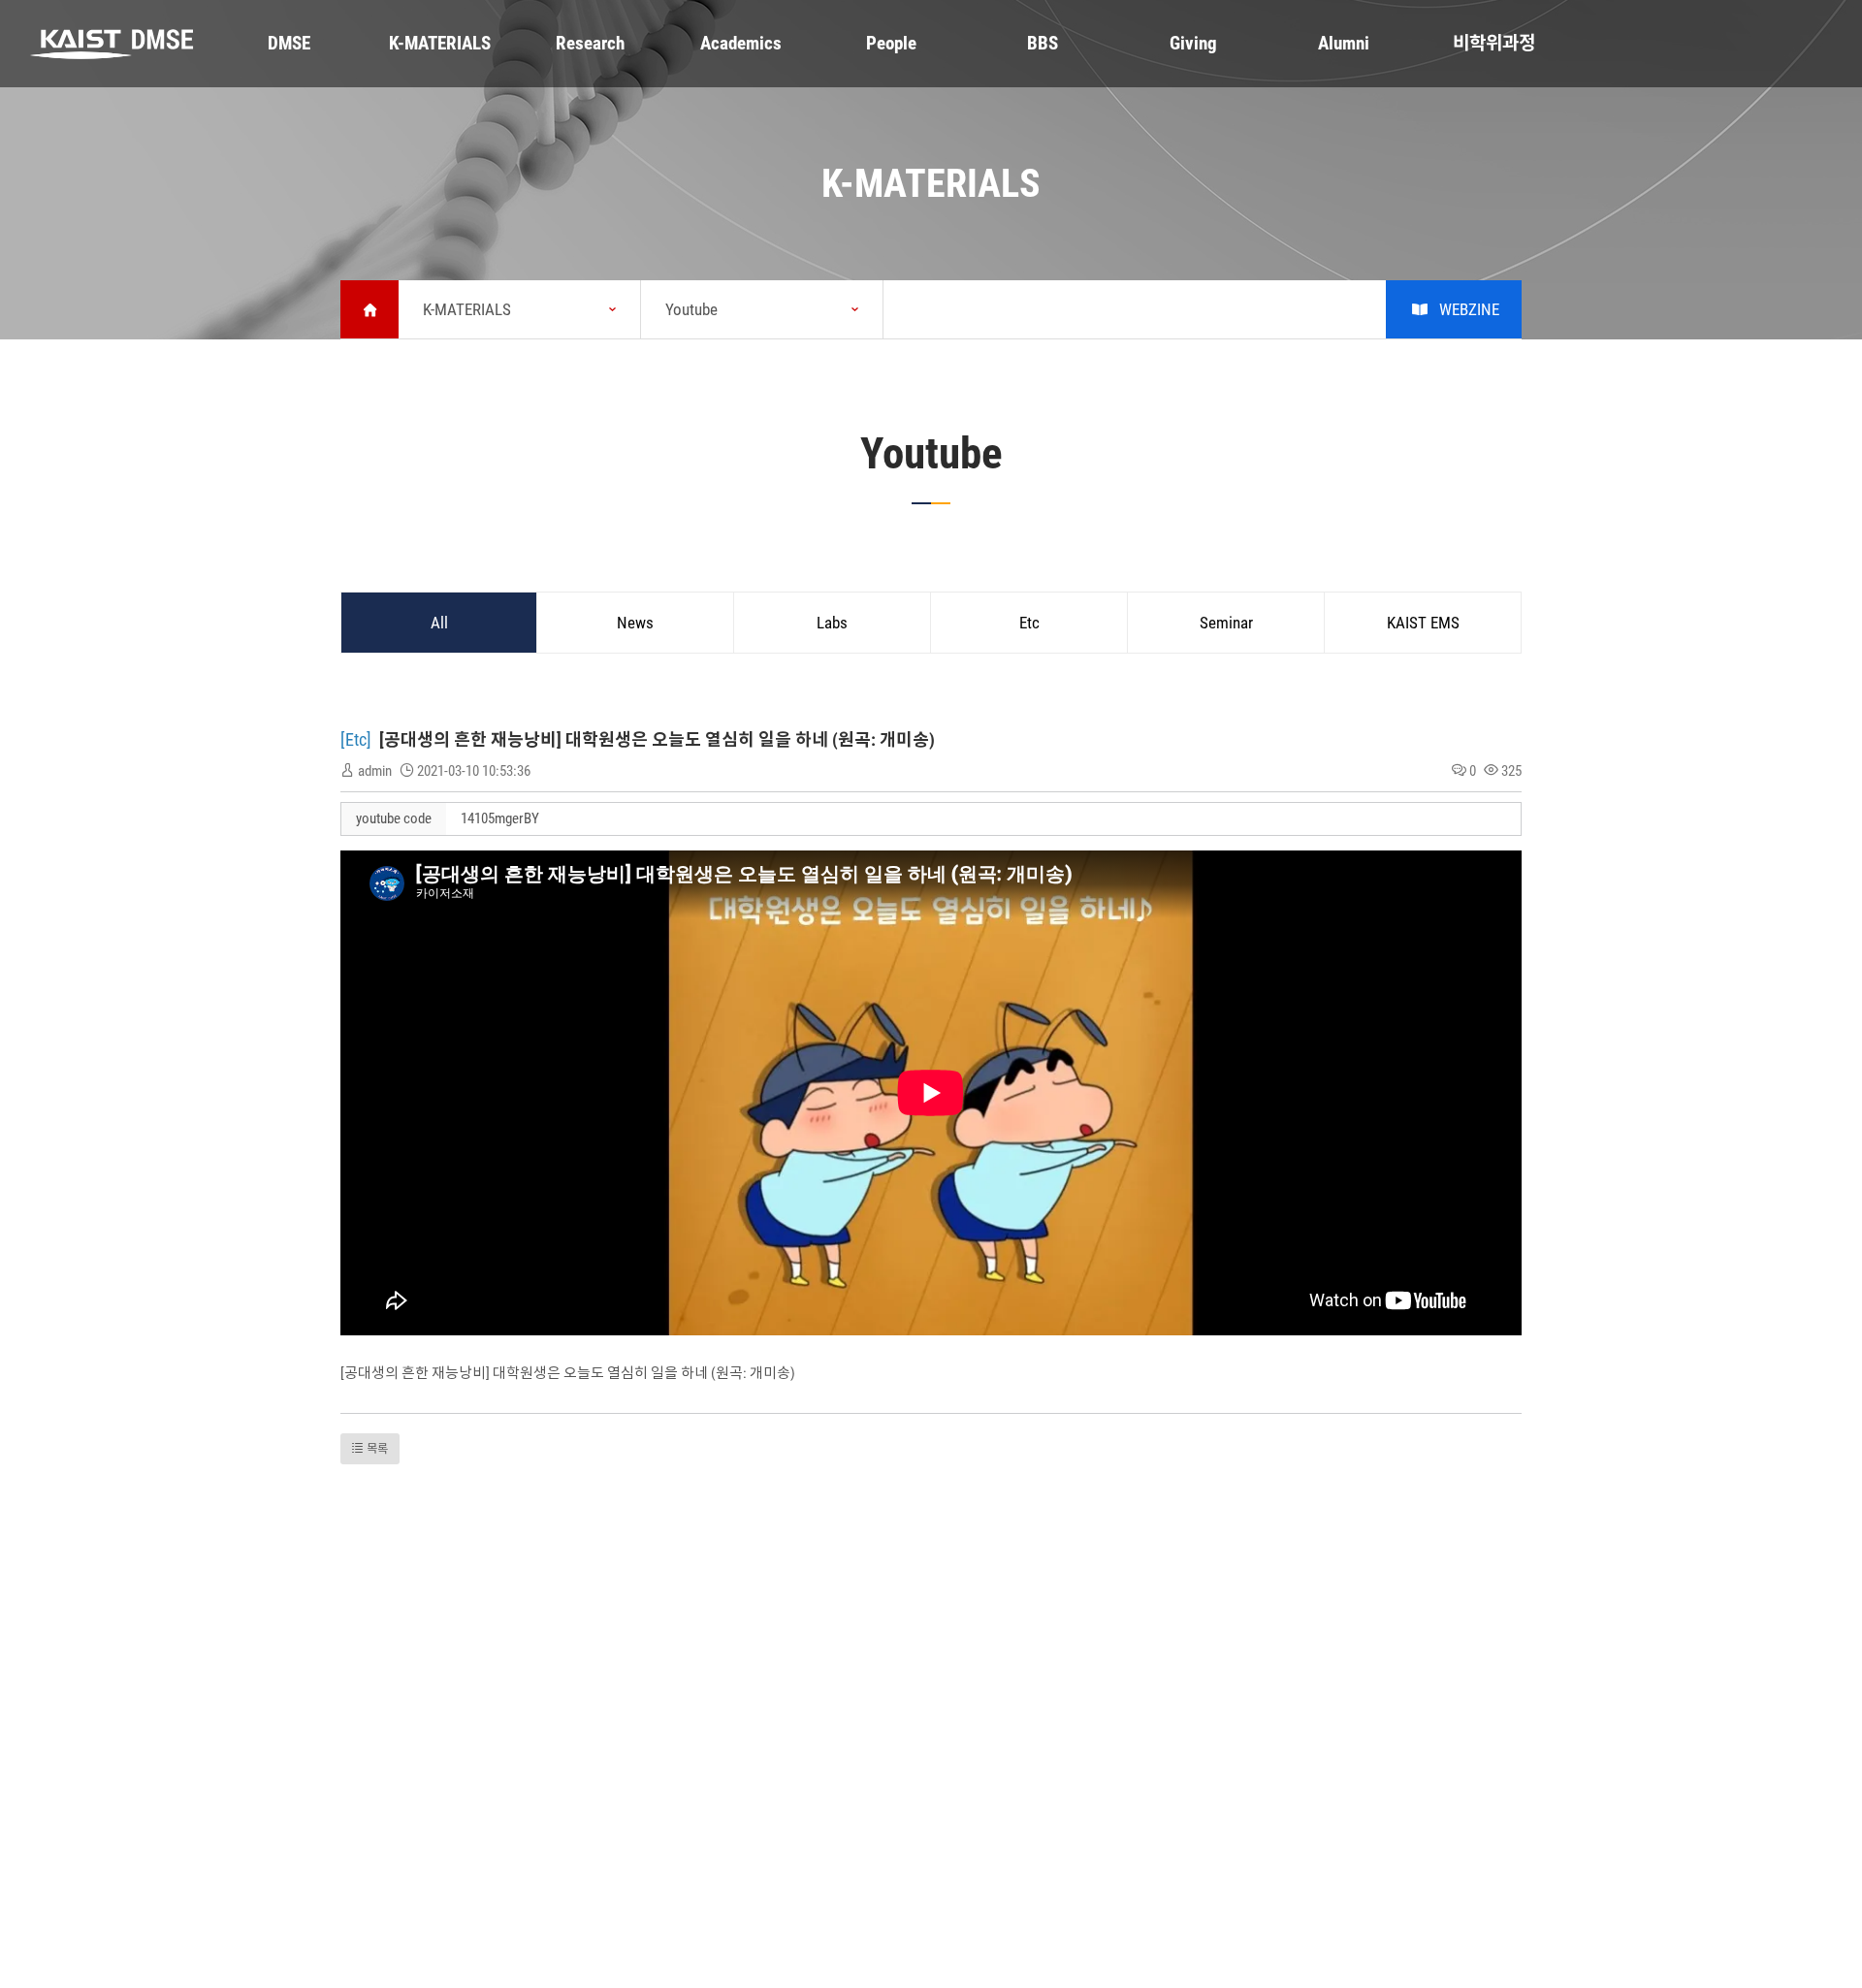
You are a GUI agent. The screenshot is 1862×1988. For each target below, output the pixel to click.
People (891, 43)
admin (375, 771)
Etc (1029, 623)
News (635, 623)
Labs (832, 623)
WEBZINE (1469, 309)
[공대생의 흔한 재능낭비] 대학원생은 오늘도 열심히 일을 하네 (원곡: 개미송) (657, 739)
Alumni (1344, 43)
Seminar (1226, 623)
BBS (1043, 43)
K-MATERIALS (440, 43)
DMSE (289, 43)
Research (590, 43)
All (439, 623)
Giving (1193, 43)
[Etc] (358, 739)
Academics (741, 43)
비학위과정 (1494, 43)
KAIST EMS (1423, 623)
